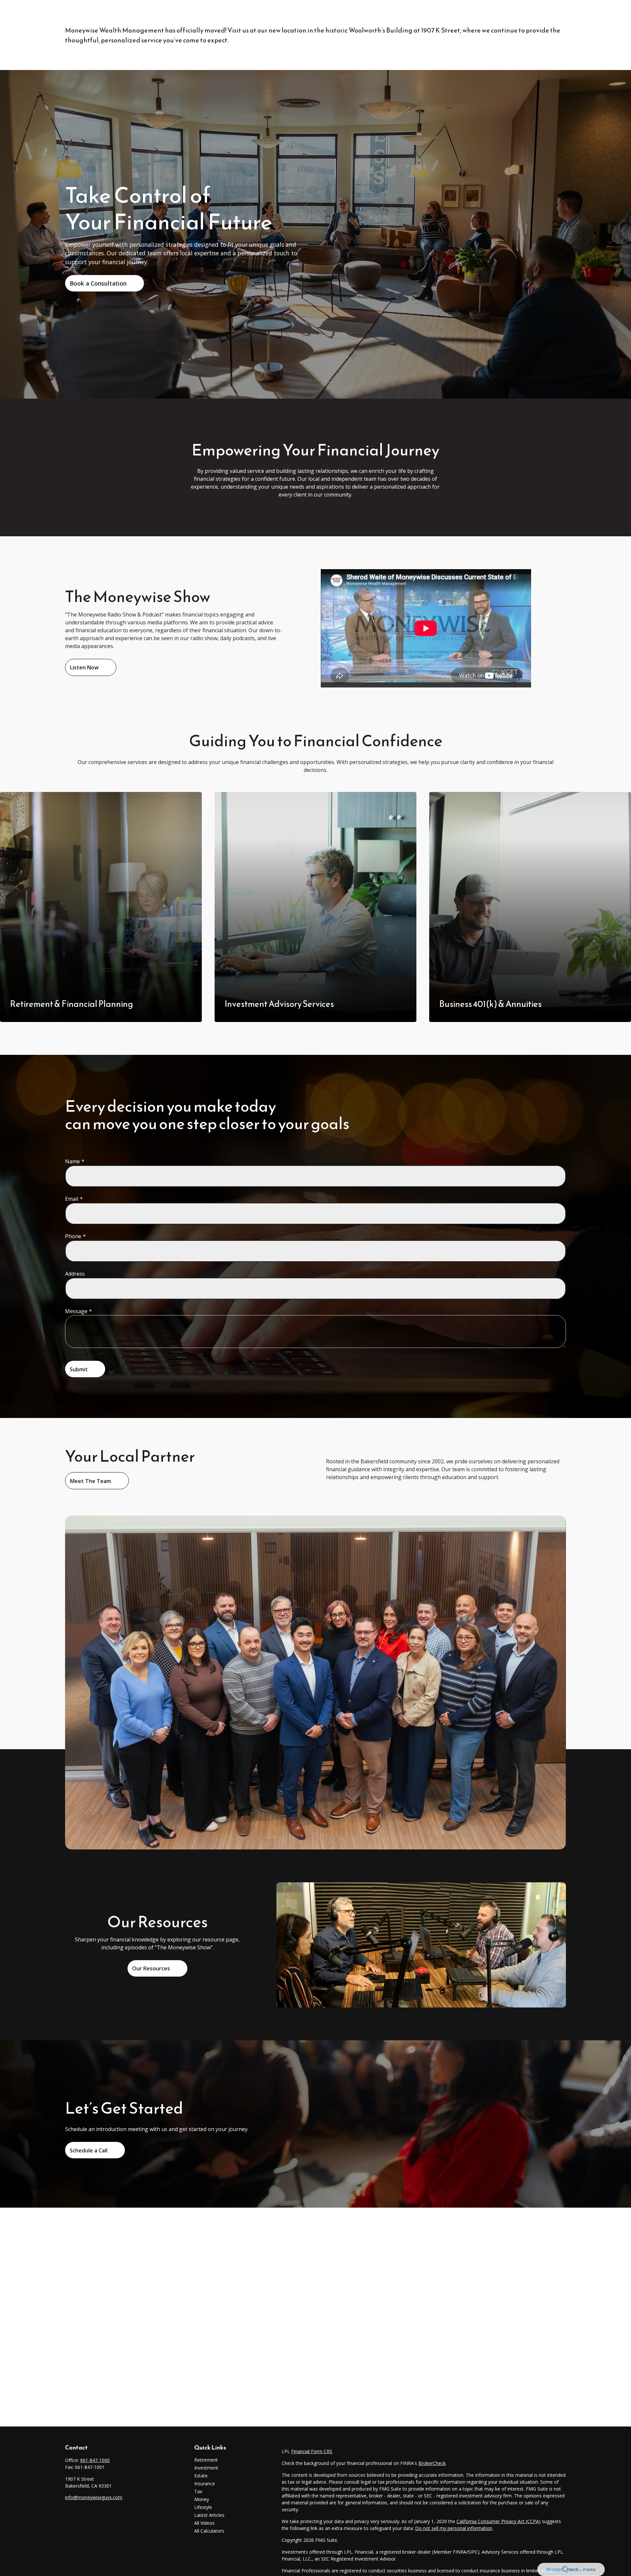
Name (72, 1161)
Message (76, 1311)
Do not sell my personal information (454, 2528)
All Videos (204, 2523)
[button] (266, 14)
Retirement (206, 2460)
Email (72, 1199)
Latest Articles (209, 2515)
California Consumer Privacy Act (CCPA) (499, 2521)
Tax (198, 2491)
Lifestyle (203, 2507)
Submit (79, 1369)
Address (75, 1274)
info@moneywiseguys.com (94, 2497)
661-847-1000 (95, 2460)
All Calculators (209, 2531)
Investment (206, 2468)
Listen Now (84, 667)
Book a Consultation (98, 283)
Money (202, 2499)
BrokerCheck (432, 2463)
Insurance (205, 2483)
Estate (201, 2476)
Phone (73, 1236)
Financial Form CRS (312, 2451)
